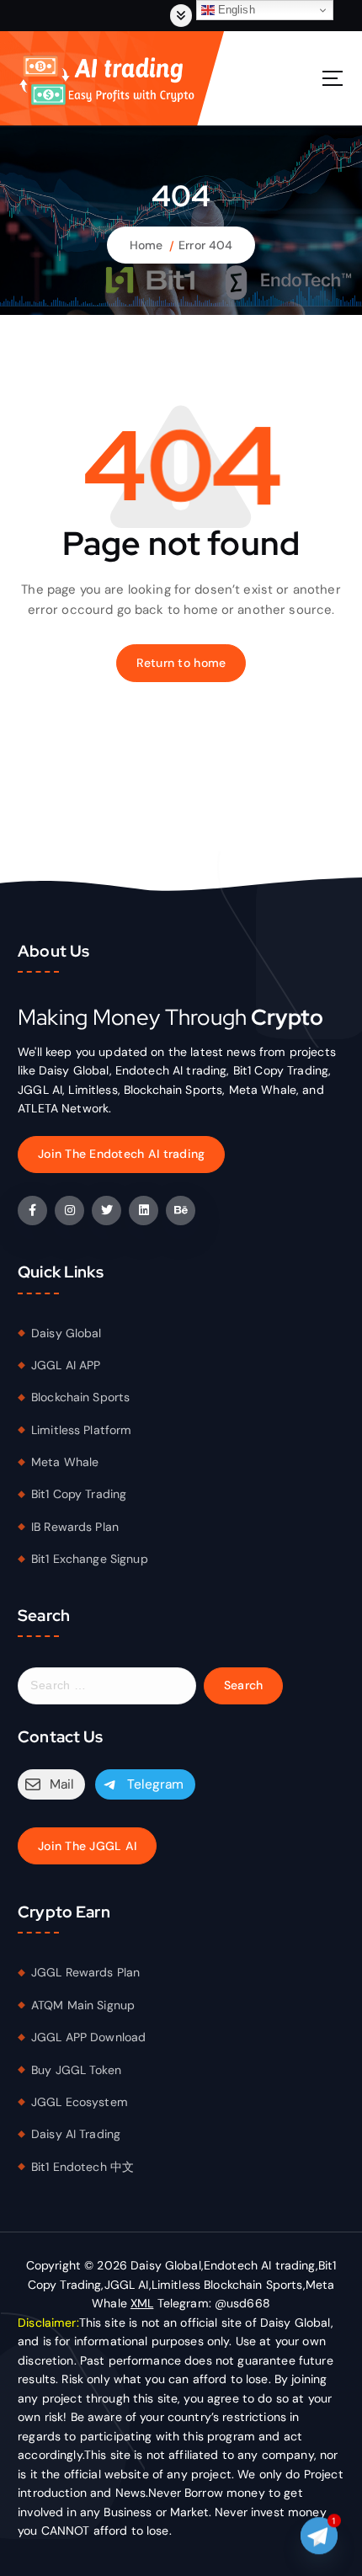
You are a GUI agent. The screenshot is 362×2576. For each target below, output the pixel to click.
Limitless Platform (82, 1430)
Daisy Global (67, 1333)
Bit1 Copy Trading (79, 1494)
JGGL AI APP (66, 1365)
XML (142, 2303)
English (235, 10)
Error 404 (205, 245)
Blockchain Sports (80, 1397)
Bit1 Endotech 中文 (83, 2167)
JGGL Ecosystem (80, 2102)
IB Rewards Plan (75, 1527)
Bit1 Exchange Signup (90, 1559)
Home (146, 245)
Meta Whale (65, 1462)
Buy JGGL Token (76, 2070)
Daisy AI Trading (76, 2134)
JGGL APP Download (88, 2037)
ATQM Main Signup (83, 2005)
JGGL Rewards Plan (85, 1972)
